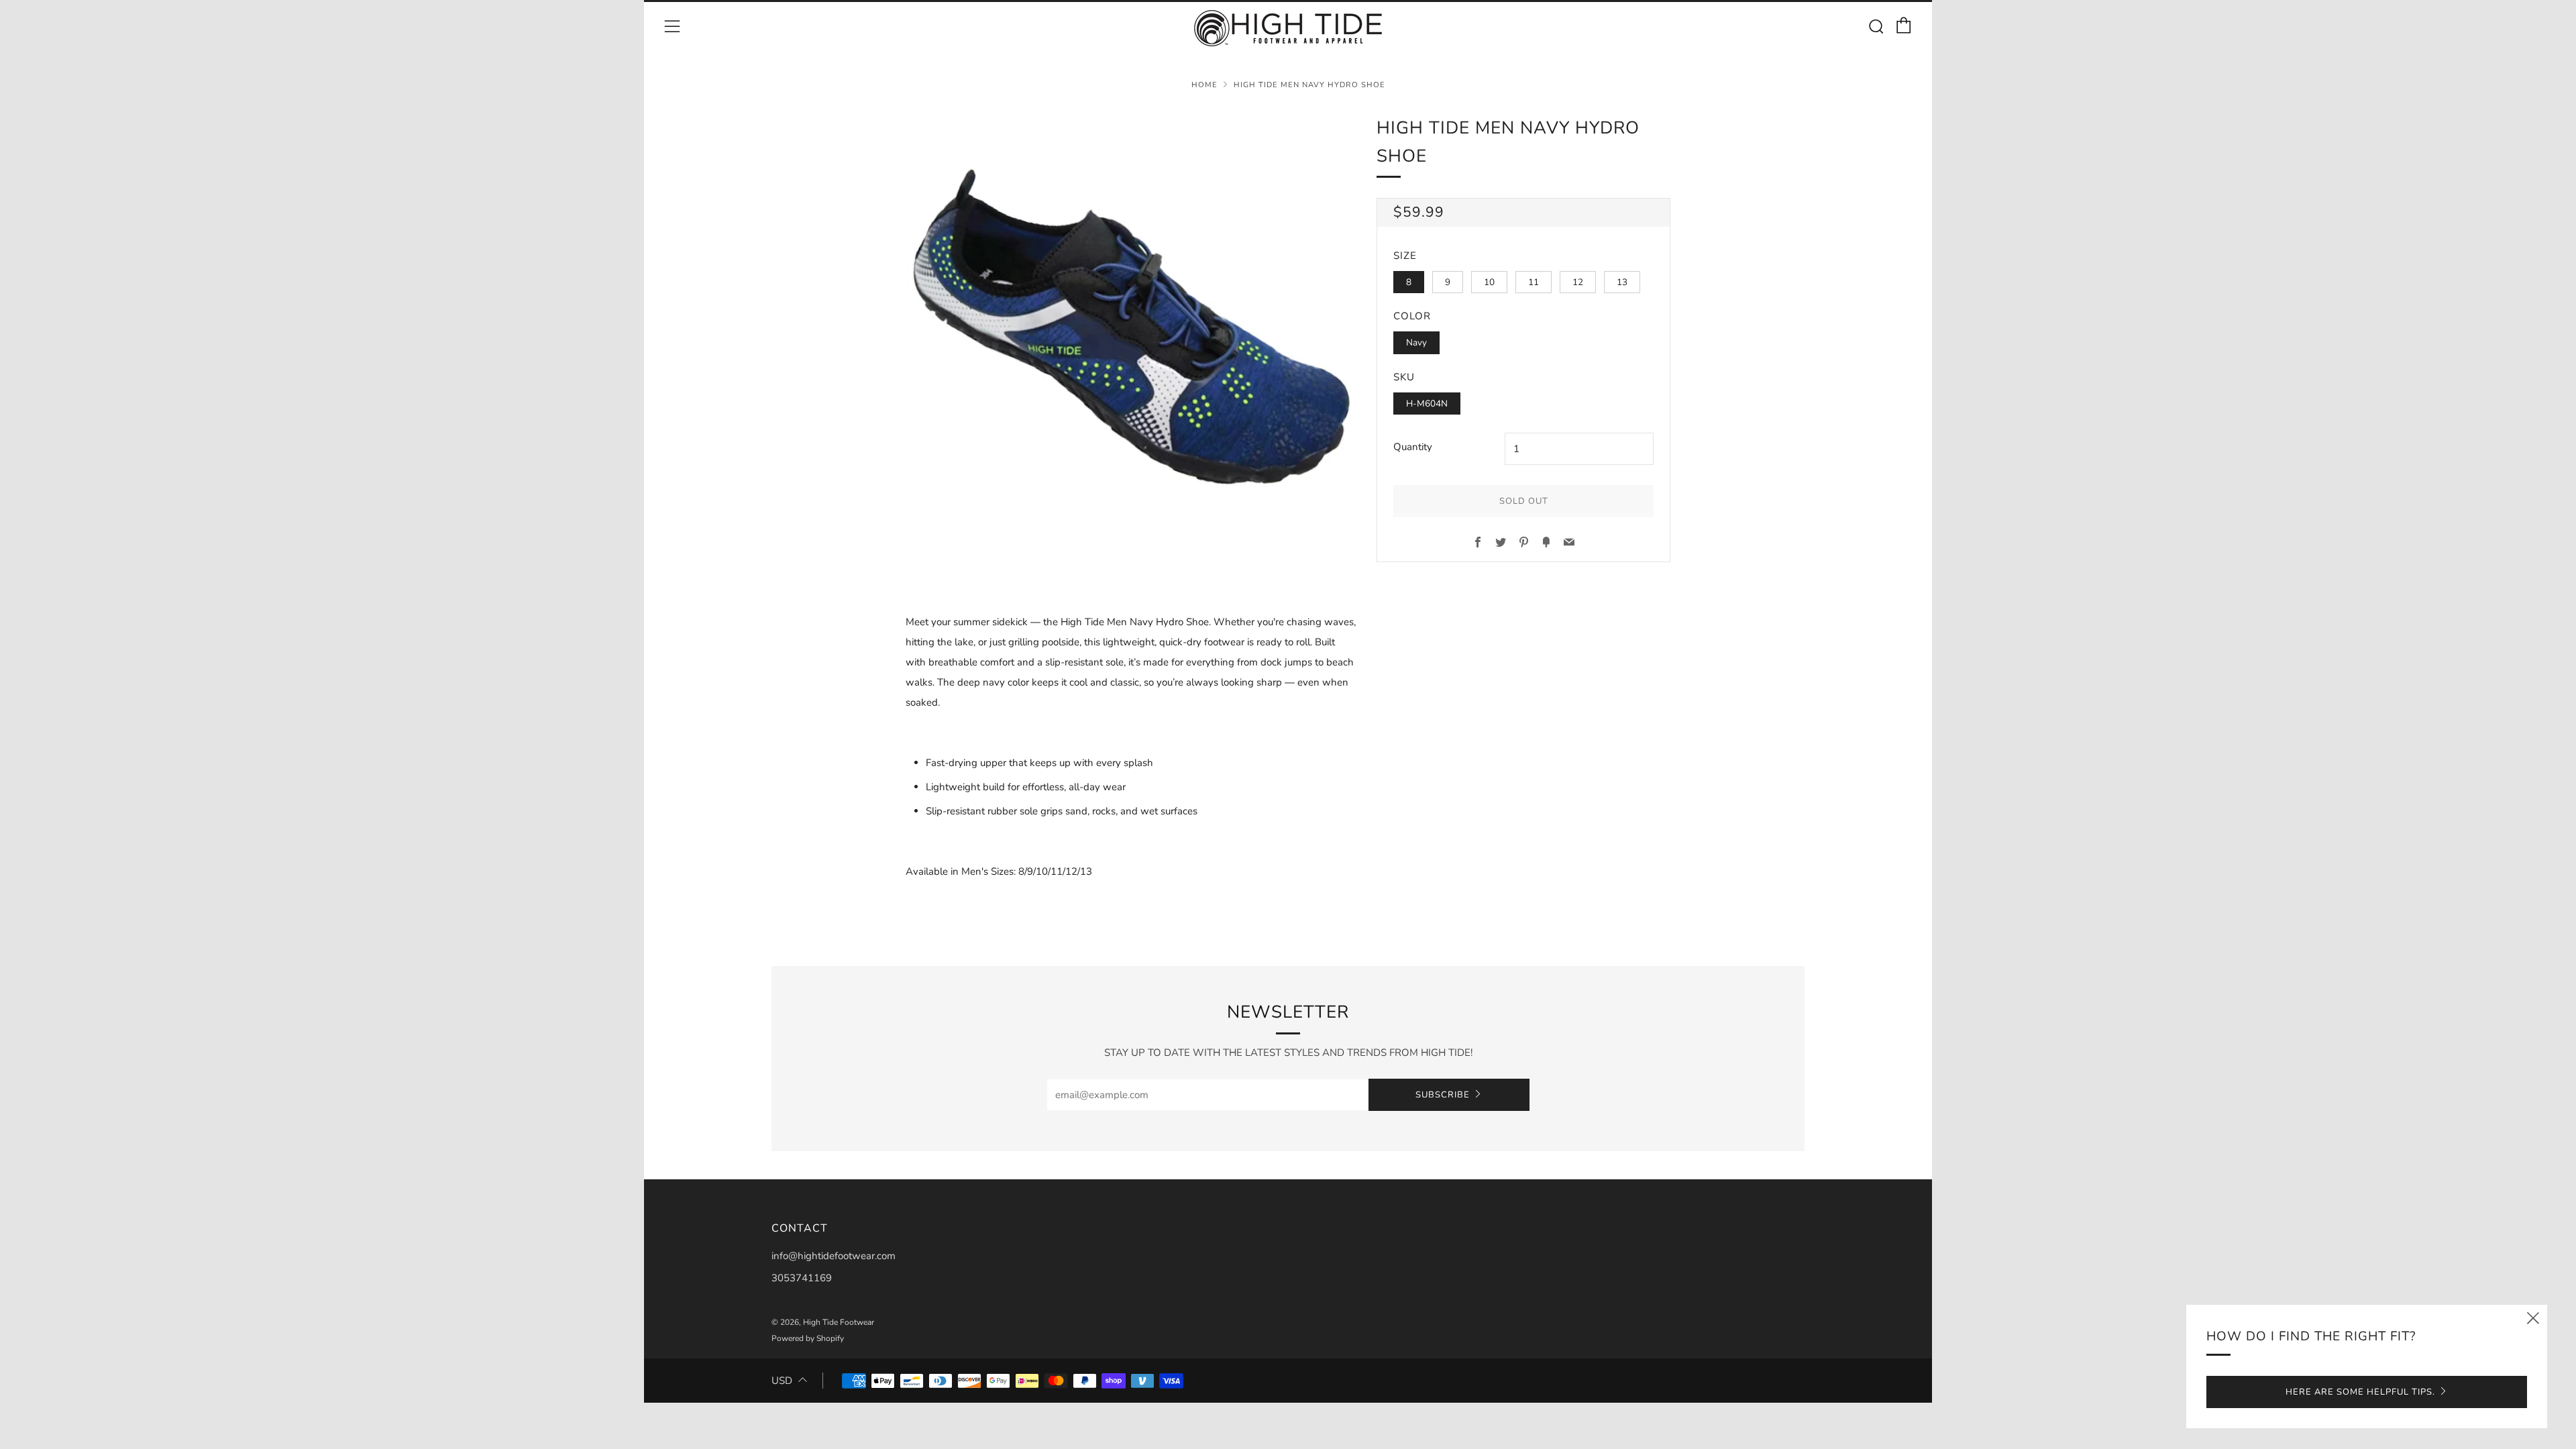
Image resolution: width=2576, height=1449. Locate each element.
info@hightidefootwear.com (834, 1256)
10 (1489, 282)
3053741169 (802, 1278)
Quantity (1413, 447)
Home (1204, 85)
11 (1534, 282)
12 (1578, 282)
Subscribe (1443, 1095)
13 (1622, 282)
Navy (1416, 342)
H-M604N (1427, 404)
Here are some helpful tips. (2360, 1392)
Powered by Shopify (808, 1338)
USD (782, 1381)
